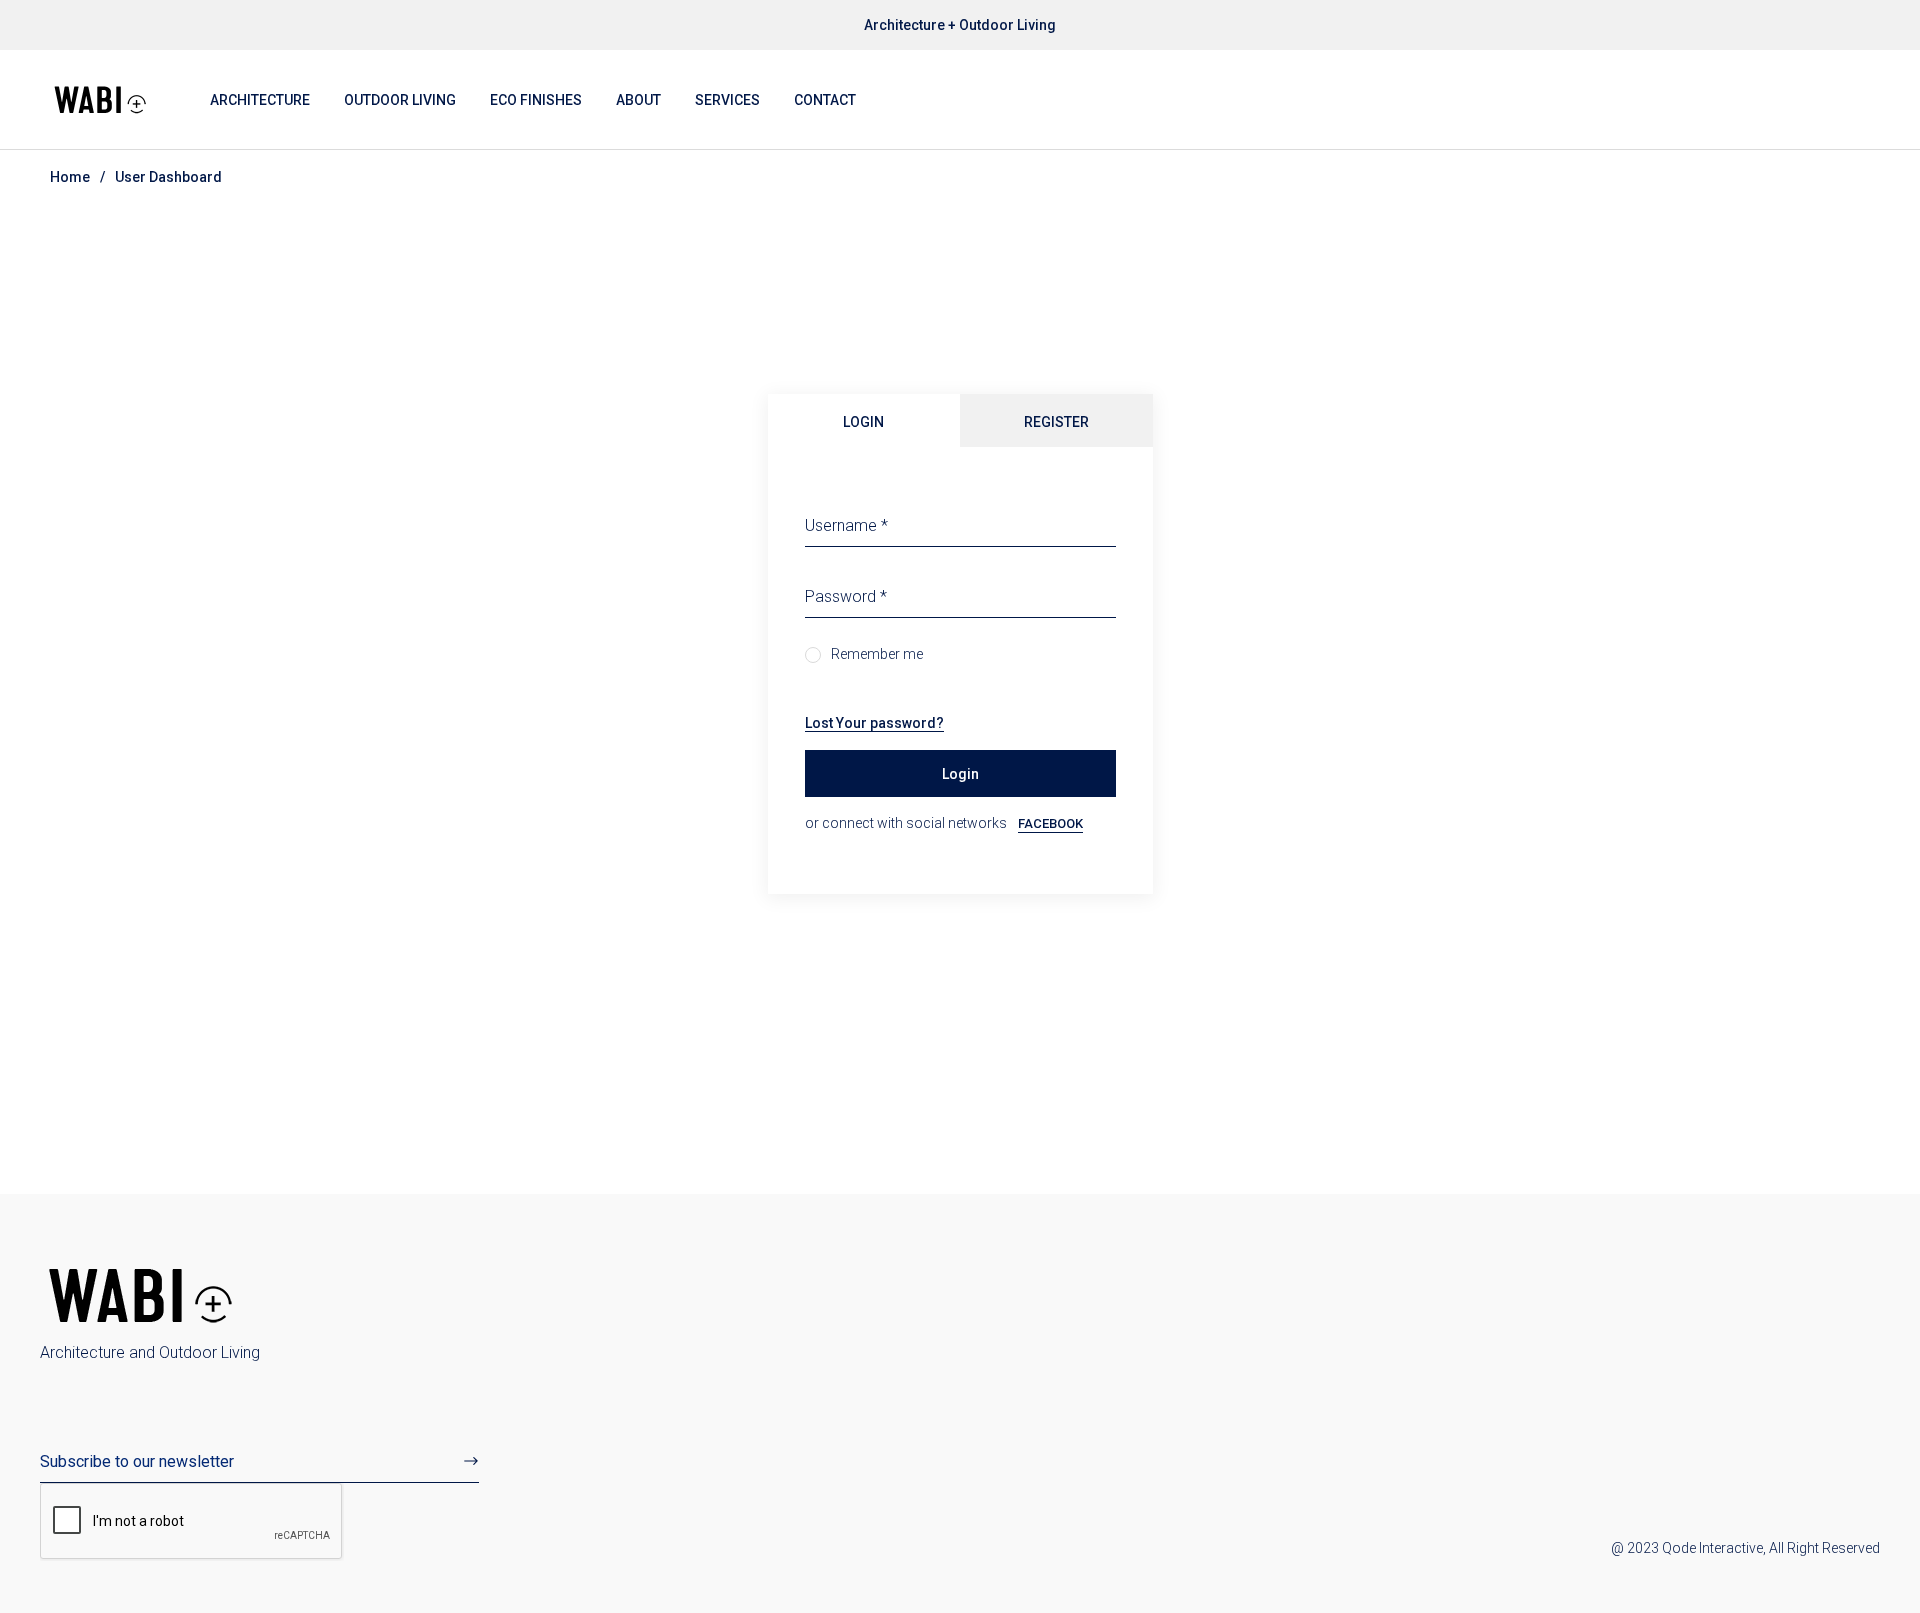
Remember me (877, 654)
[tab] (864, 420)
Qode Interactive (1712, 1548)
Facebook (1050, 824)
